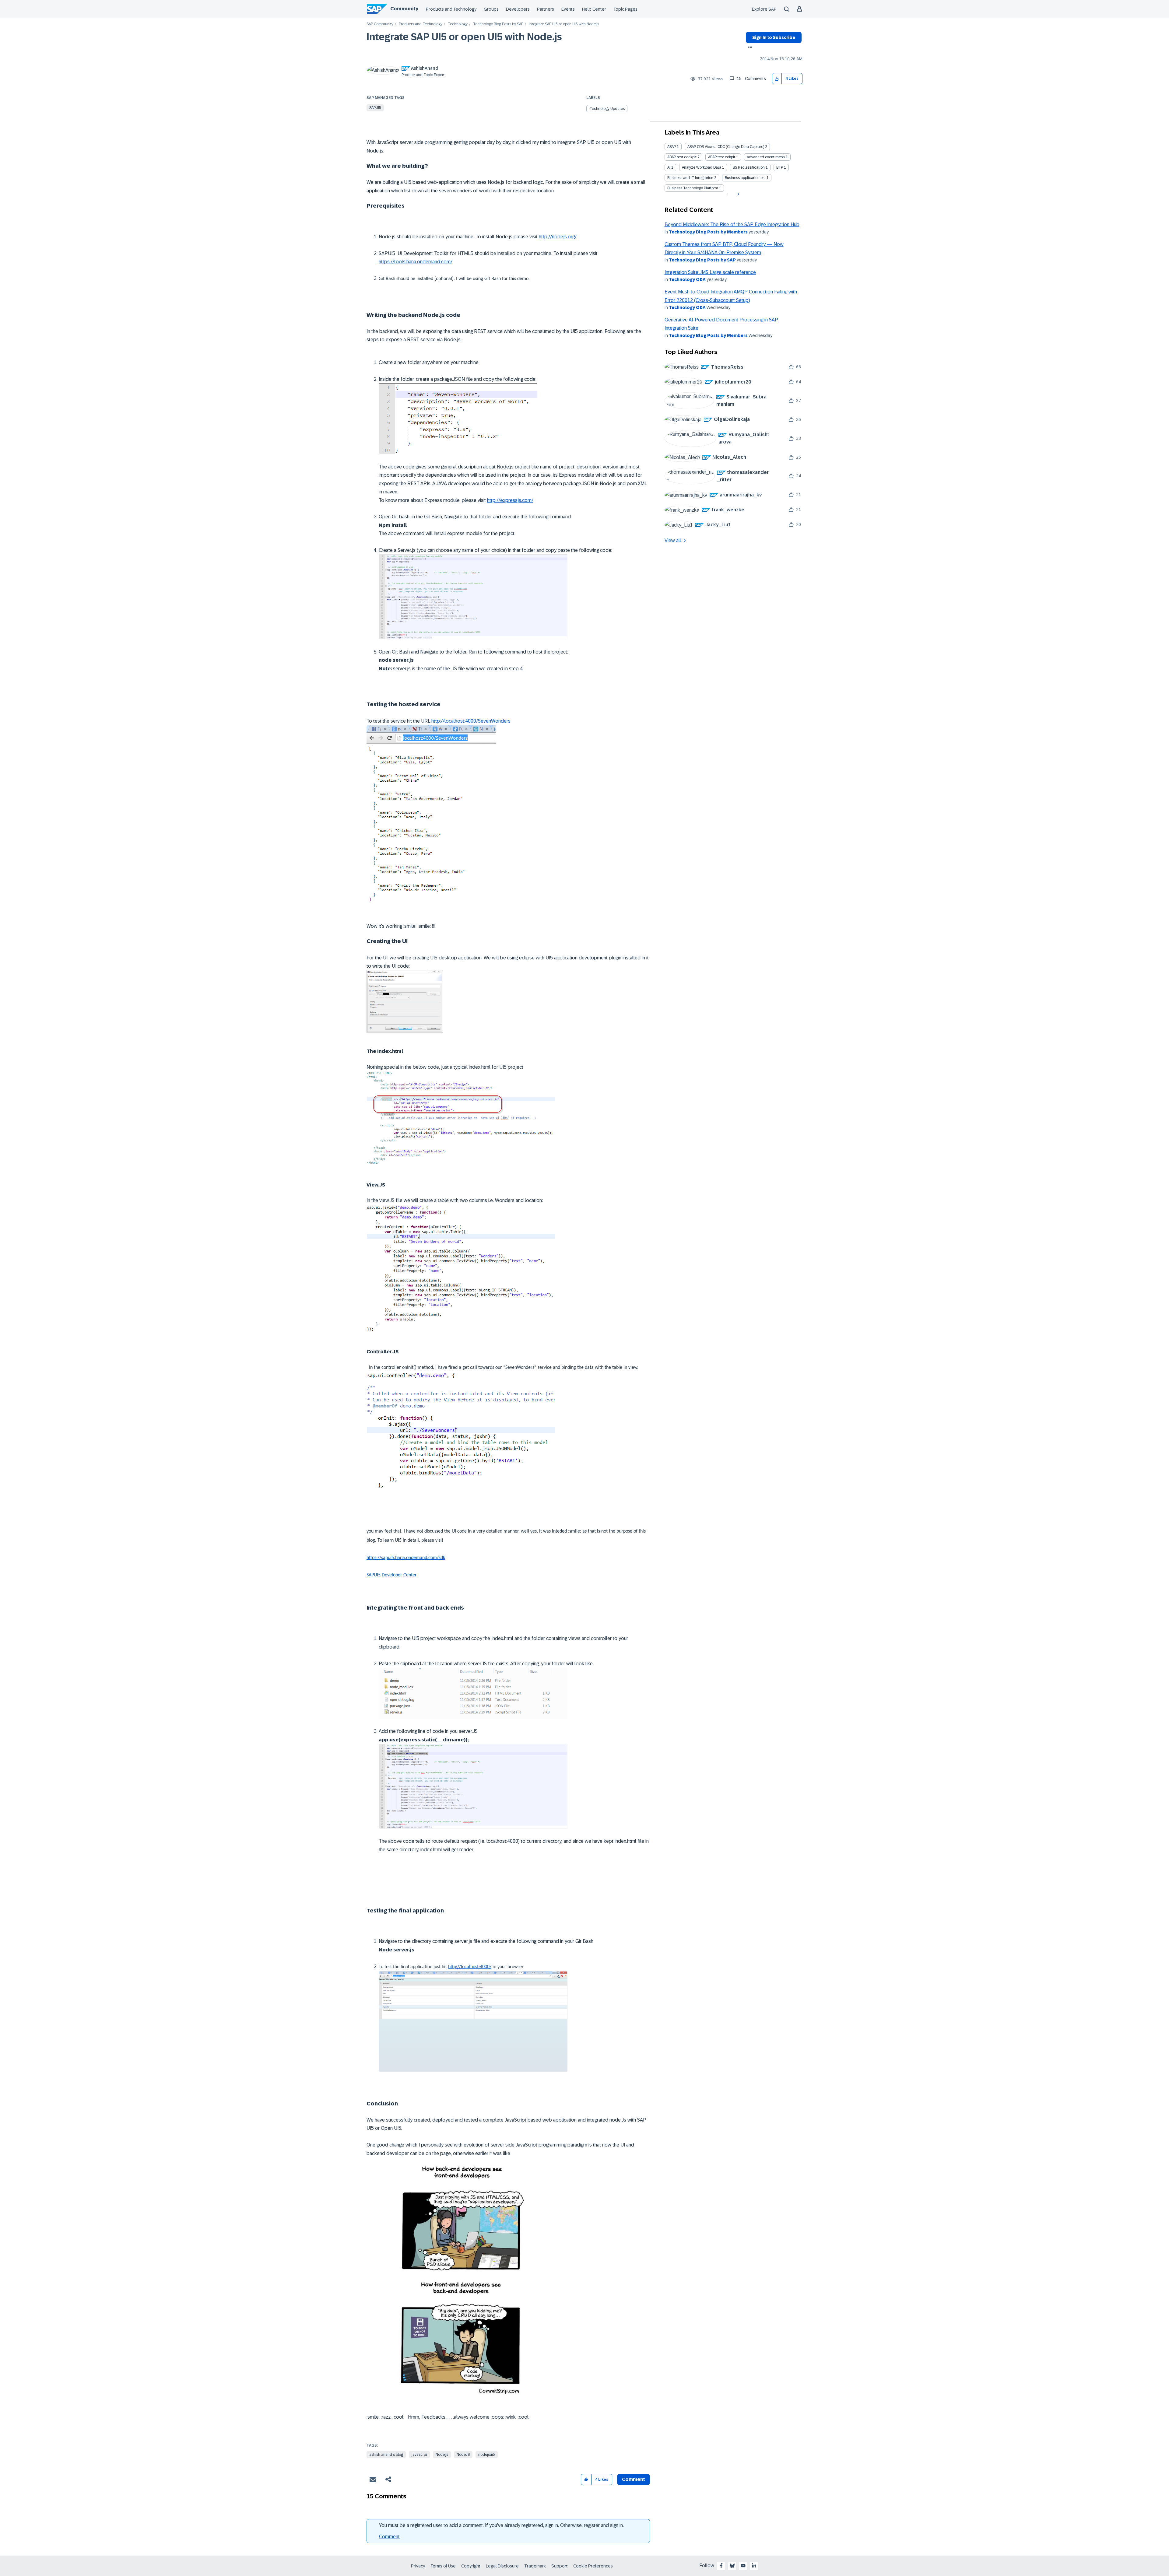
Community (404, 9)
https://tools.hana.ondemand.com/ (416, 262)
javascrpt (419, 2455)
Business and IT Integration (690, 178)
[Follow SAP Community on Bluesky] (732, 2566)
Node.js (442, 2455)
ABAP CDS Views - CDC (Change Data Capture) (726, 147)
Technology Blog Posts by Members (708, 232)
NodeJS (463, 2455)
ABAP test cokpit (722, 157)
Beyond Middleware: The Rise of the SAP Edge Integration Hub (732, 224)
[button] (777, 79)
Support (560, 2566)
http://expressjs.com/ (510, 500)
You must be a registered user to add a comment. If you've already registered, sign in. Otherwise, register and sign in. (501, 2525)
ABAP (672, 147)
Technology (458, 24)
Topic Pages (625, 9)
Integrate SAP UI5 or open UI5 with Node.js (464, 37)
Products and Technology (451, 9)
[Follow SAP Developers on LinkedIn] (754, 2566)
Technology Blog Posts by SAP (498, 24)
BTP (780, 167)
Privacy (418, 2566)
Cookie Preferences (593, 2566)
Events (568, 9)
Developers (518, 9)
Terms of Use (443, 2566)
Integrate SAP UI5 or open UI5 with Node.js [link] (564, 24)
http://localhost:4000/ (470, 1967)
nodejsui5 (487, 2455)
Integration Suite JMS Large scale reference (710, 272)
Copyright (471, 2566)
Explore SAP (764, 9)
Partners (546, 9)
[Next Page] (737, 194)
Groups (491, 9)
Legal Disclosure (502, 2566)
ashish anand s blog (386, 2455)
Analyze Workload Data (702, 167)
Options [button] (749, 48)
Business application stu (745, 178)
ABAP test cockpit (682, 157)
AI (669, 167)
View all (673, 540)
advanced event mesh (766, 157)
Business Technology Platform (693, 188)
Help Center (594, 9)
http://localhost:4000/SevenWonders (471, 721)
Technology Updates (607, 109)
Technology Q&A (687, 279)
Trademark (535, 2566)
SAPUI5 (375, 108)
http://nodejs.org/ (558, 237)
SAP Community (380, 24)
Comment (389, 2537)
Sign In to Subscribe (774, 37)
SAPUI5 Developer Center (392, 1575)
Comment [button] (634, 2479)
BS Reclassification (749, 167)
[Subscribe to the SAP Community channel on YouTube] (743, 2566)
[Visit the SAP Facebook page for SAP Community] (721, 2566)
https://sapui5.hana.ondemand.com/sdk (406, 1558)
